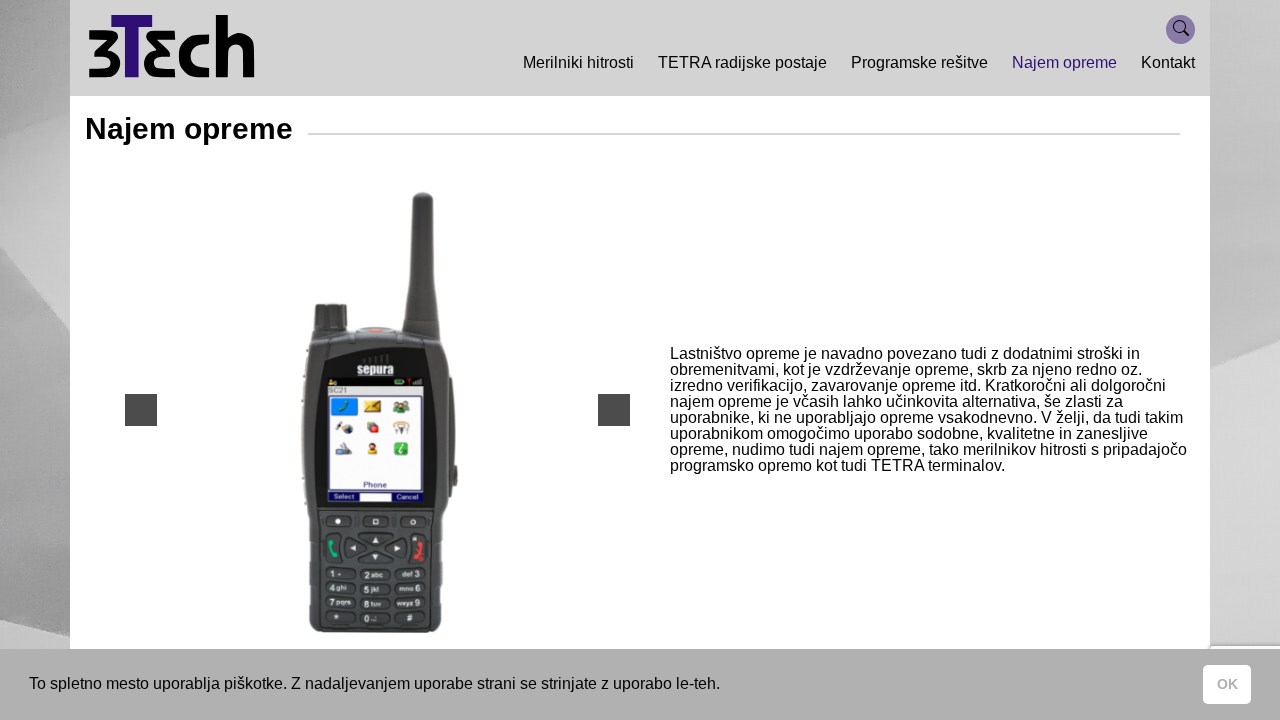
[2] (388, 616)
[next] (614, 410)
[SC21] (377, 410)
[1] (367, 616)
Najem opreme (1064, 62)
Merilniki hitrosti (578, 62)
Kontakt (1168, 62)
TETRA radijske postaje (742, 62)
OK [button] (1227, 684)
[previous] (141, 410)
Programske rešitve (919, 62)
